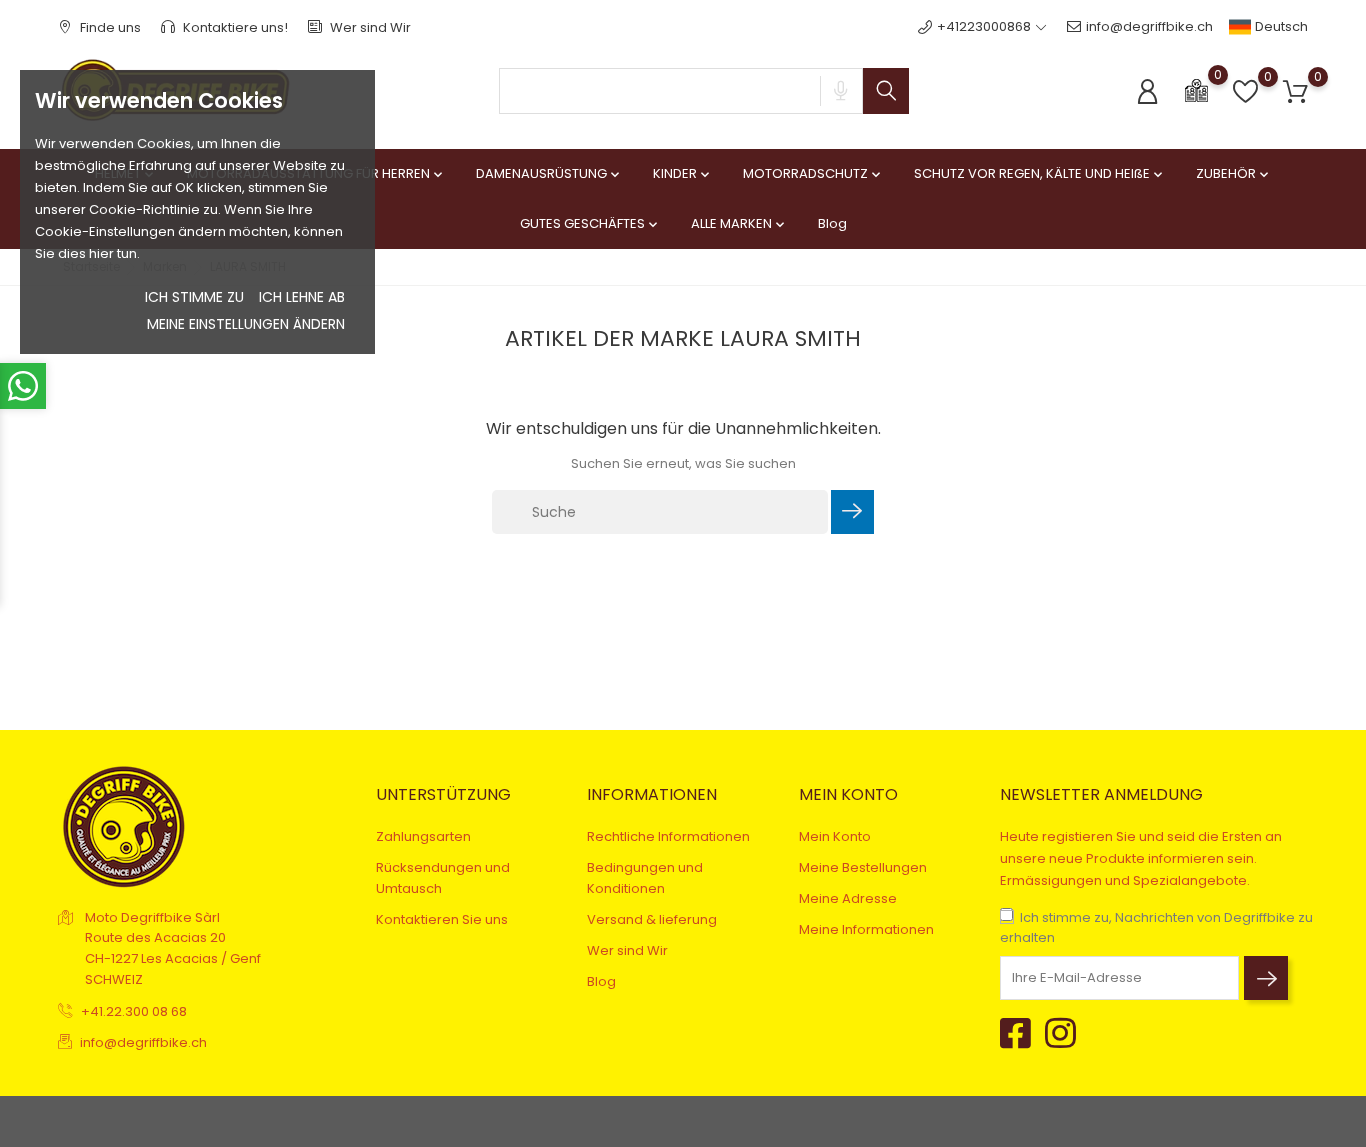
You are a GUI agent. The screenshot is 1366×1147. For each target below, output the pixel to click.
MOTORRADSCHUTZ (813, 173)
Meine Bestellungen (863, 867)
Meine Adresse (848, 898)
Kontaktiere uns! (234, 27)
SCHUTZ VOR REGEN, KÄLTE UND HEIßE (1040, 173)
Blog (832, 223)
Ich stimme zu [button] (194, 297)
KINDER (683, 173)
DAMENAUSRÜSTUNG (549, 173)
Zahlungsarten (423, 836)
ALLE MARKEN (739, 223)
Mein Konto (835, 836)
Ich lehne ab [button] (302, 297)
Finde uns (109, 27)
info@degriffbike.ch (1149, 26)
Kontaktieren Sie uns (442, 919)
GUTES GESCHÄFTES (590, 223)
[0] (1196, 89)
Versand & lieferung (652, 919)
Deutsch (1280, 26)
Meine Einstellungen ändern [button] (246, 324)
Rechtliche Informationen (668, 836)
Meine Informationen (866, 929)
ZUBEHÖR (1234, 173)
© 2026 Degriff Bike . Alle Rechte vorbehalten (201, 1121)
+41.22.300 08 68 (134, 1011)
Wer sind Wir (369, 27)
